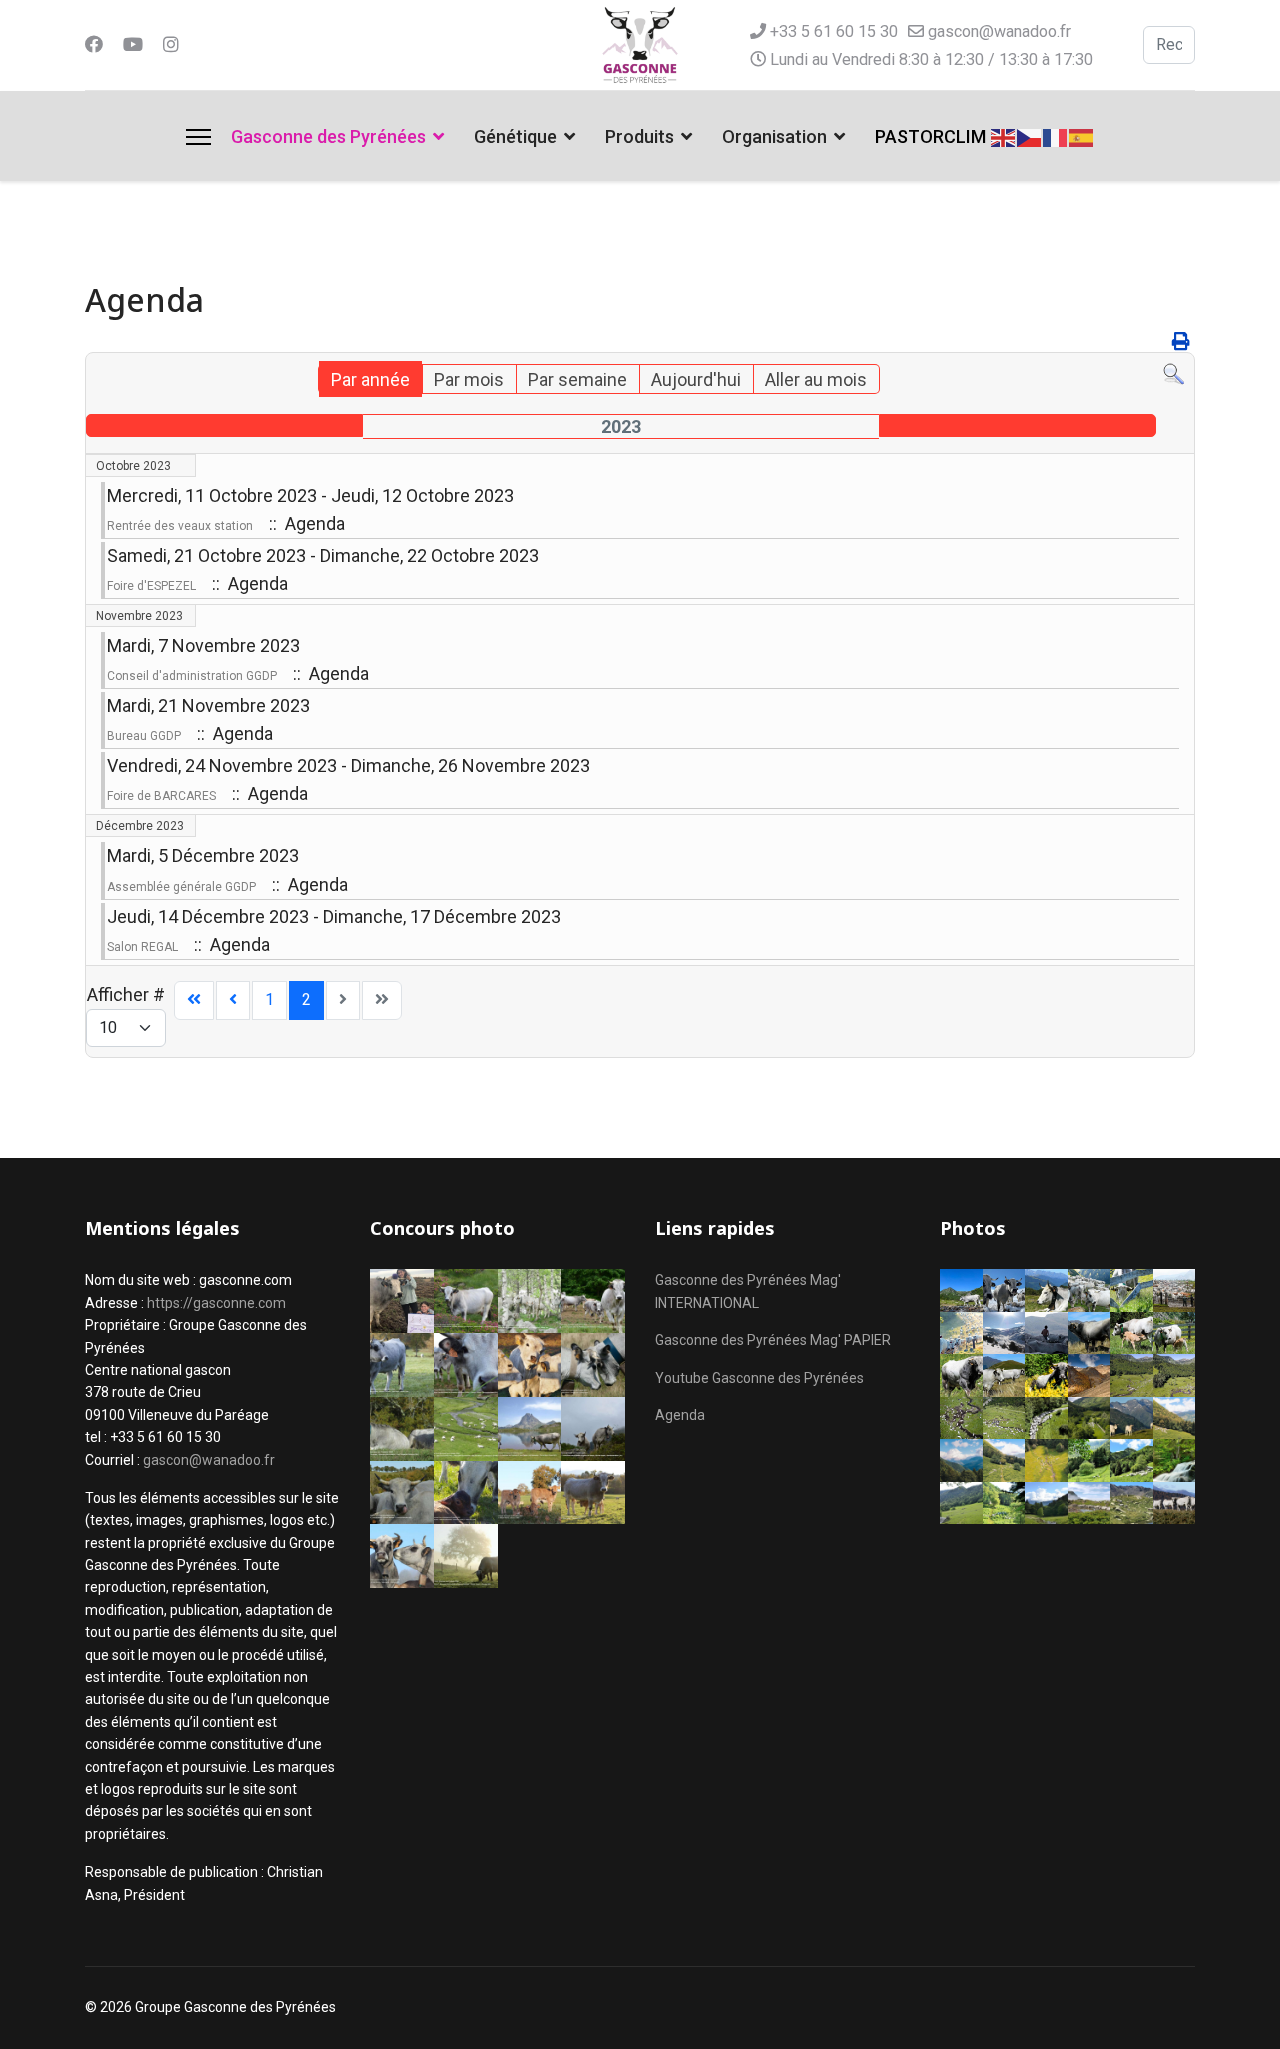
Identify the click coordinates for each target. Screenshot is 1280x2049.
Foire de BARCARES (161, 796)
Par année (370, 379)
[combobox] (1169, 45)
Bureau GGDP (144, 736)
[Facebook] (94, 44)
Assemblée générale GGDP (181, 887)
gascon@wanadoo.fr (999, 31)
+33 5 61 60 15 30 (834, 31)
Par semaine (577, 379)
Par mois (469, 379)
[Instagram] (171, 44)
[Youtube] (133, 44)
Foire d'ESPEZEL (151, 586)
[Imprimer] (1181, 341)
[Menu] (198, 137)
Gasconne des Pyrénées (328, 136)
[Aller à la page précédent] (233, 1000)
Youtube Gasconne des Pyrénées (759, 1378)
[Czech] (1030, 135)
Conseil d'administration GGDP (192, 676)
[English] (1004, 135)
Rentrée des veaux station (180, 526)
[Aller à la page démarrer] (194, 1000)
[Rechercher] (1173, 374)
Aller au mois (816, 379)
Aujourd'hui (696, 379)
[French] (1056, 135)
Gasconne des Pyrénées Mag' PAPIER (773, 1340)
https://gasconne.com (216, 1303)
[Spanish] (1082, 135)
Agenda (680, 1415)
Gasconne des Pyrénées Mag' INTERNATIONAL (748, 1291)
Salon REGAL (142, 947)
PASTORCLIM (930, 136)
